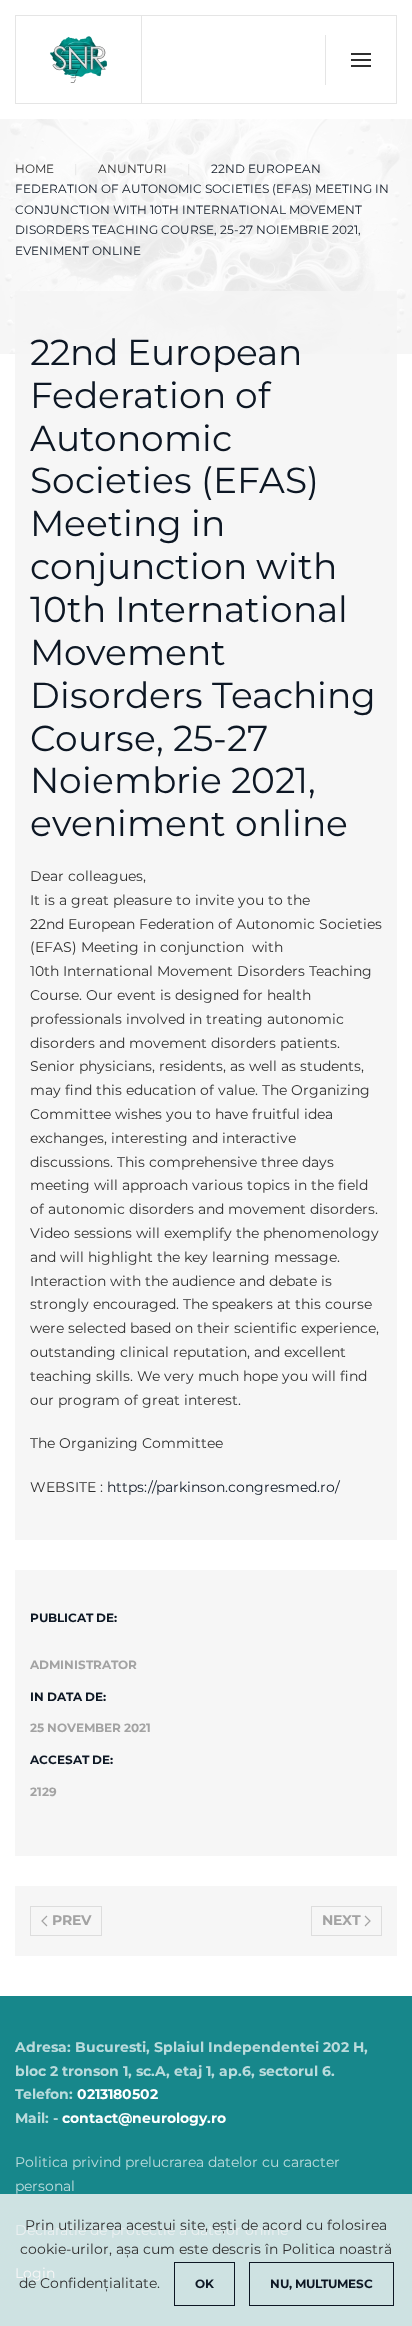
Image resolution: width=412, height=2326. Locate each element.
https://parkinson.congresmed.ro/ (223, 1487)
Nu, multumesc (321, 2283)
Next (341, 1920)
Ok (204, 2283)
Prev (71, 1920)
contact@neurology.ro (144, 2118)
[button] (360, 60)
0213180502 (117, 2094)
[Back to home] (79, 59)
